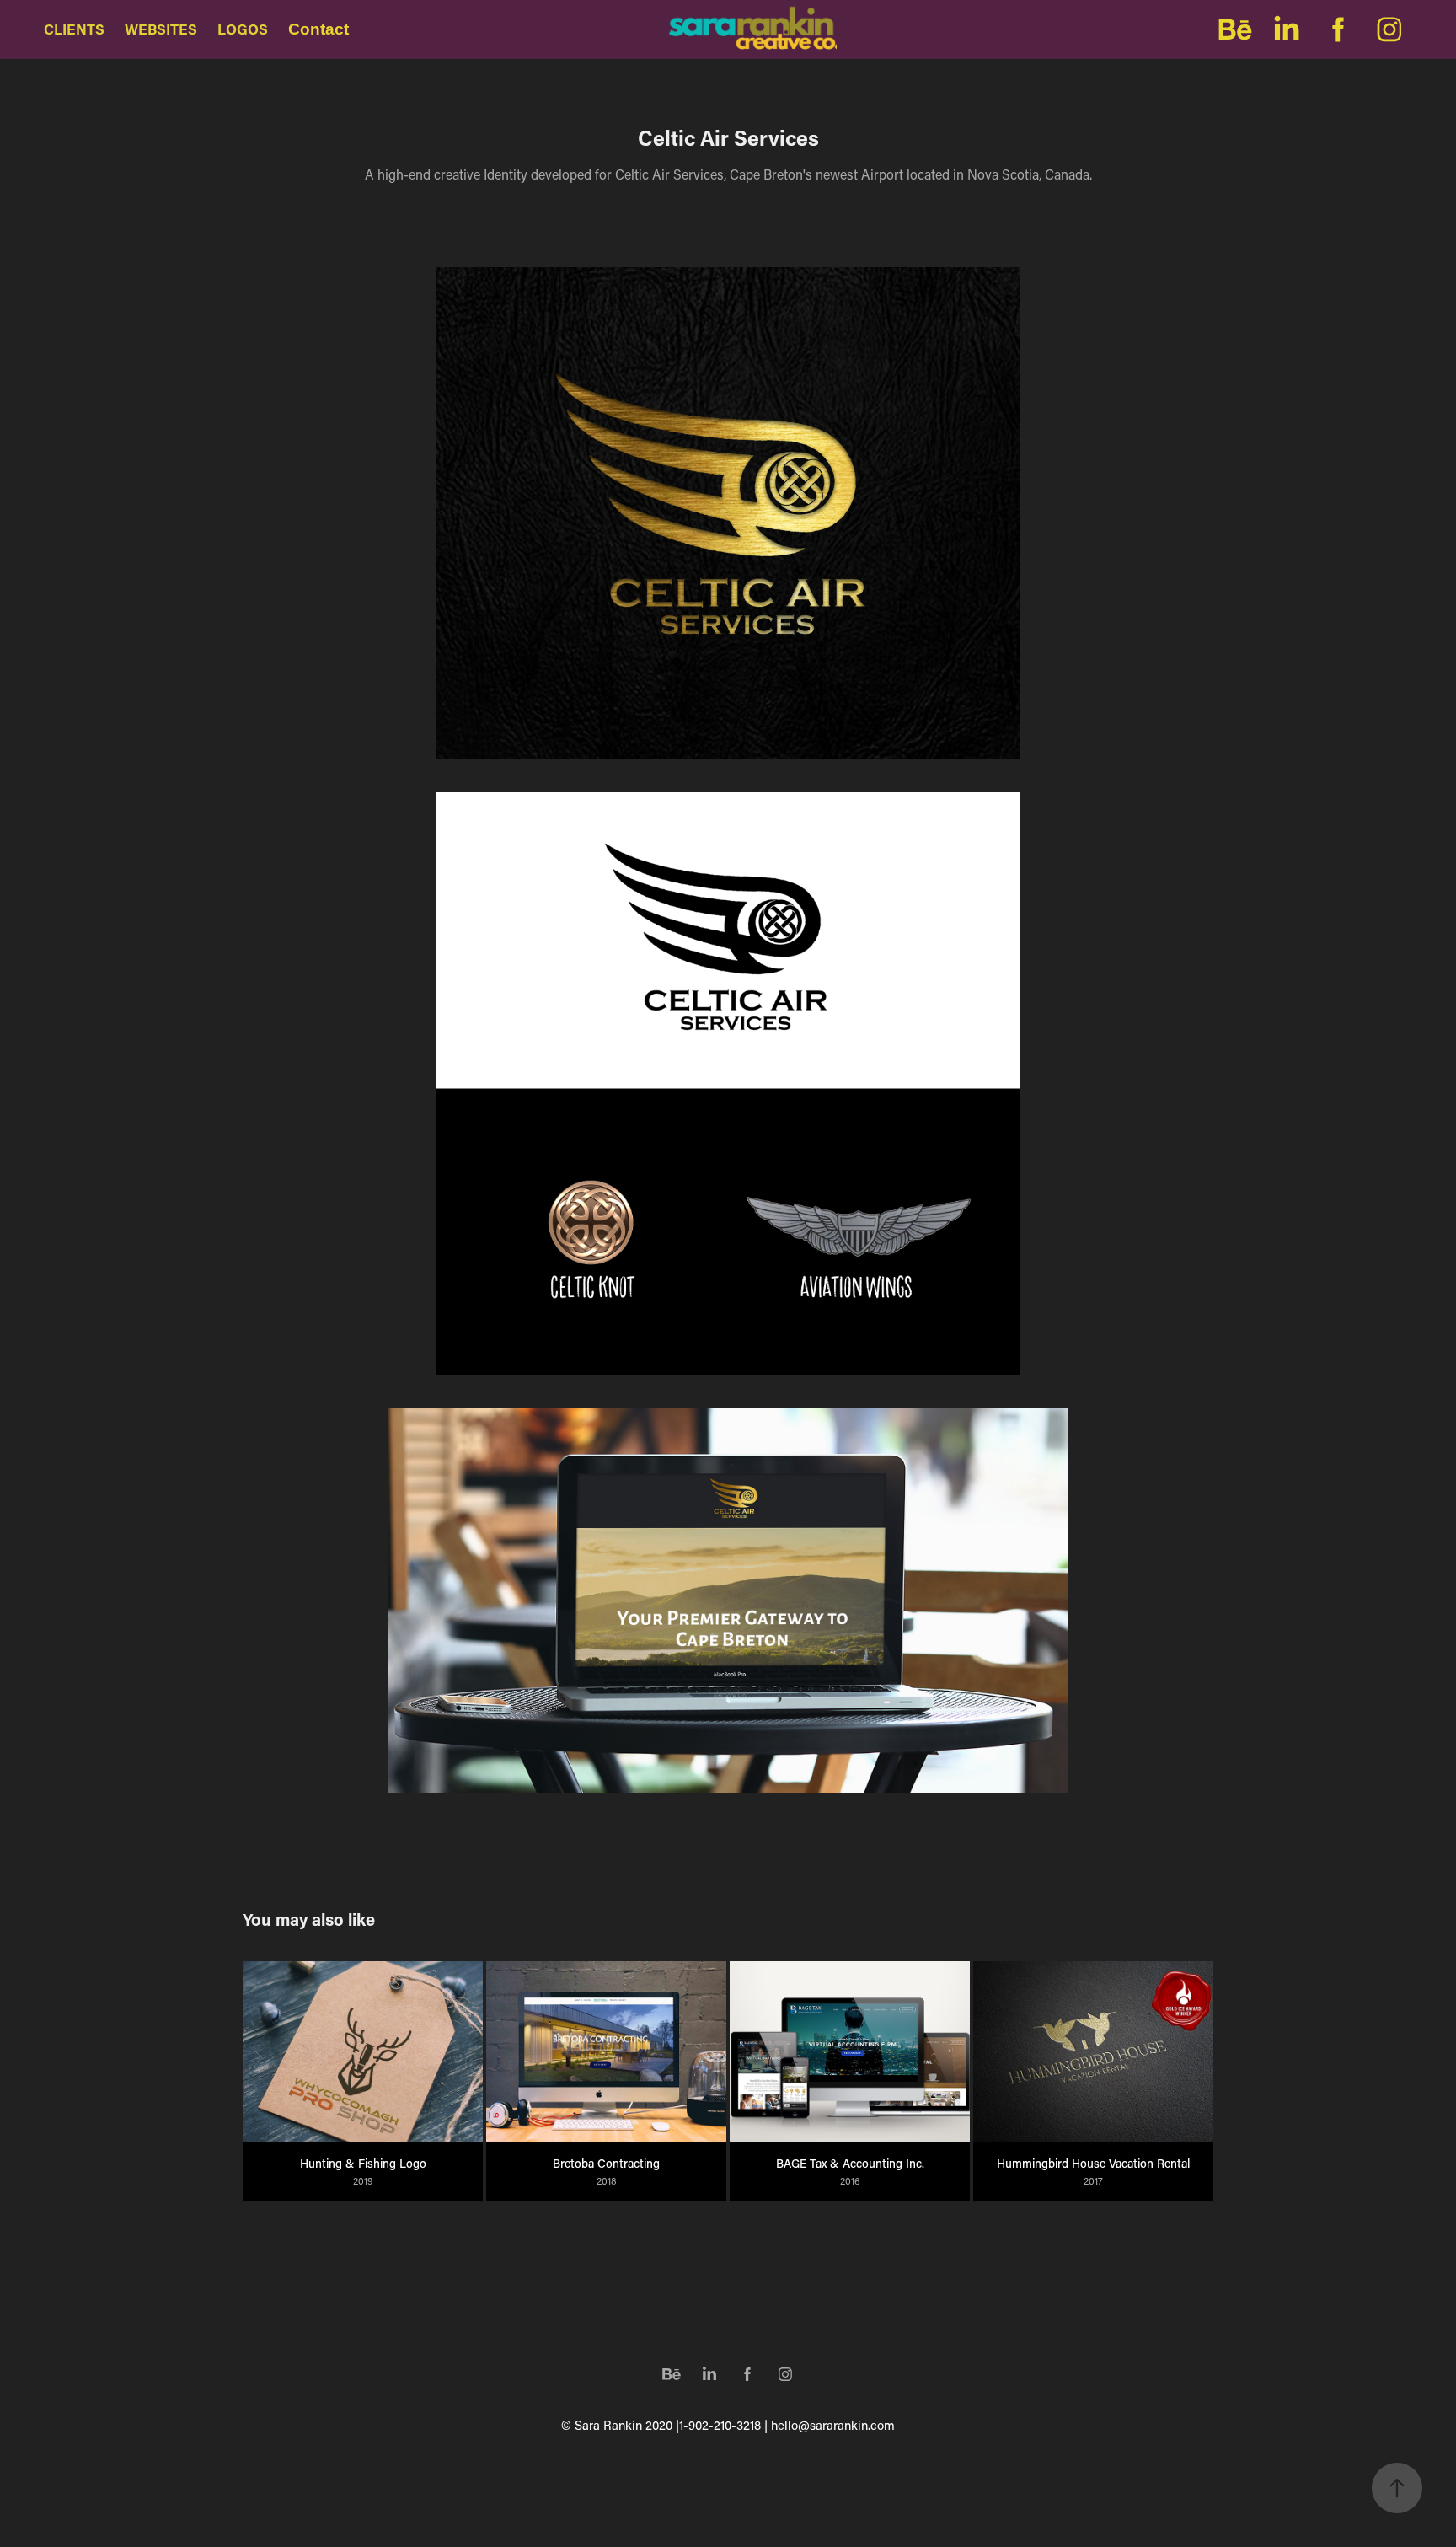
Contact (318, 29)
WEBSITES (161, 29)
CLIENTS (74, 29)
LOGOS (243, 29)
